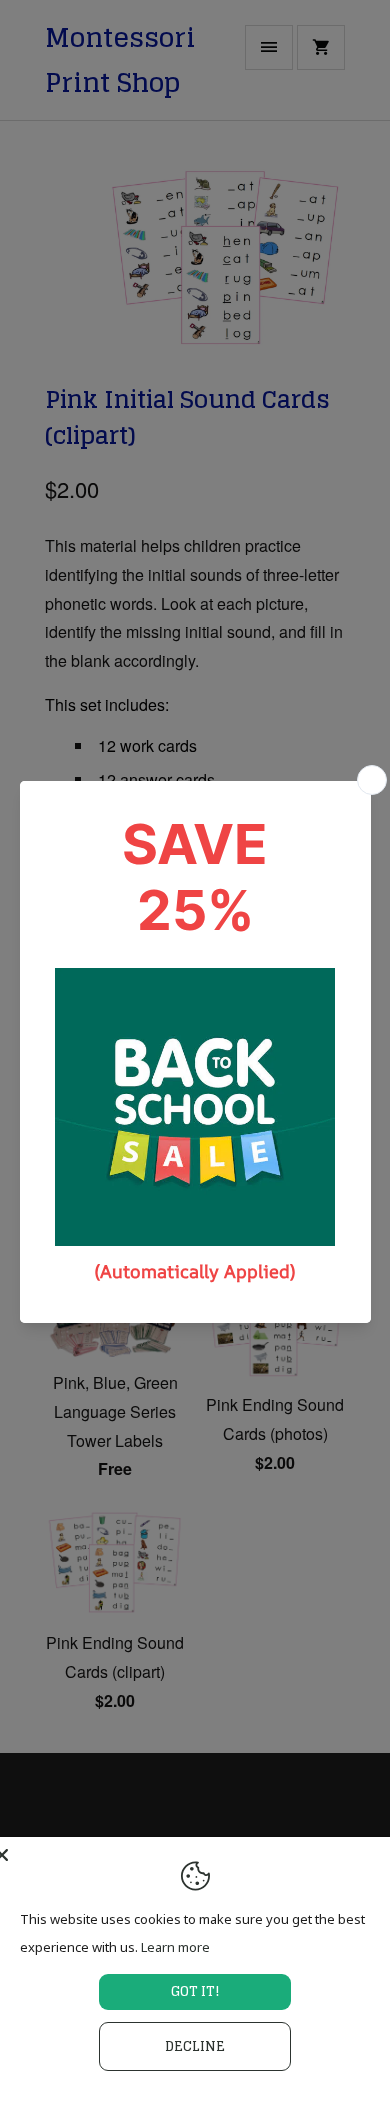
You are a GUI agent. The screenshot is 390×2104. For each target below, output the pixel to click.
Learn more (175, 1947)
